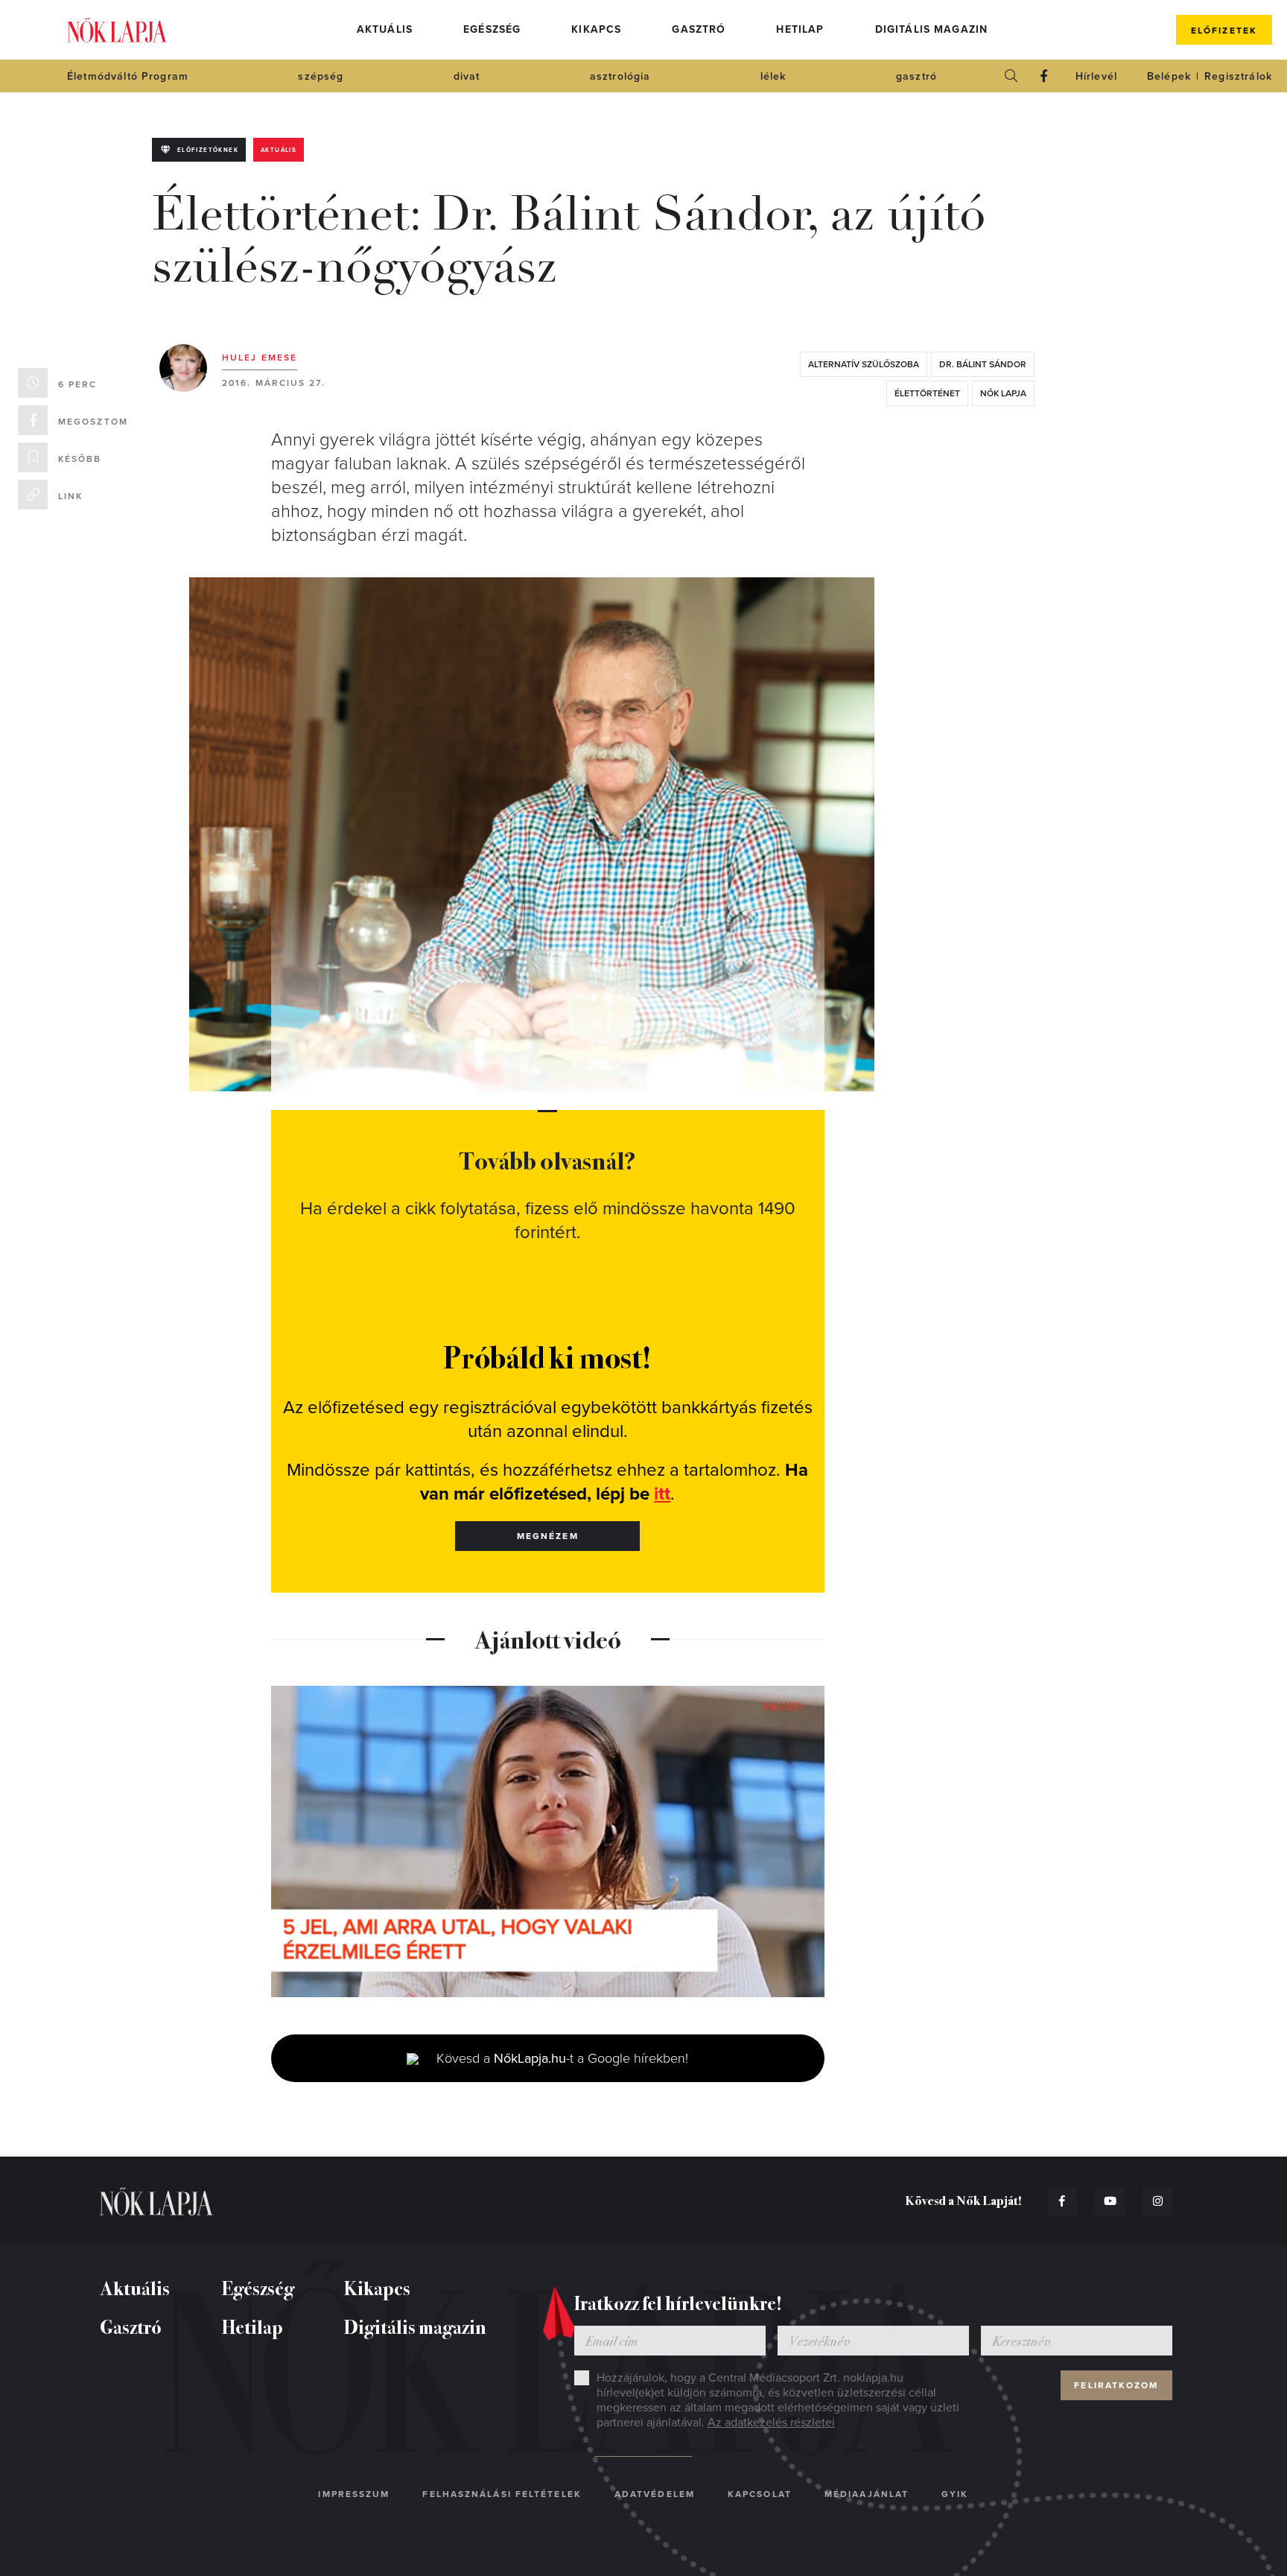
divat (467, 76)
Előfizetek (1224, 31)
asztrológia (620, 76)
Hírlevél (1096, 76)
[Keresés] (1011, 76)
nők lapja (1003, 393)
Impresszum (354, 2494)
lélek (773, 76)
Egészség (492, 29)
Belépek (1169, 76)
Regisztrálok (1238, 76)
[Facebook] (1044, 76)
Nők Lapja (117, 30)
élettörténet (927, 393)
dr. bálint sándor (983, 364)
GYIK (955, 2494)
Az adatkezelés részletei (771, 2423)
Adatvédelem (655, 2494)
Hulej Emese (260, 358)
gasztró (916, 76)
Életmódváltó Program (128, 76)
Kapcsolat (760, 2494)
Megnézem (548, 1536)
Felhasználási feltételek (502, 2494)
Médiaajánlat (867, 2494)
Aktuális (385, 29)
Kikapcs (596, 29)
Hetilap (800, 29)
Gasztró (699, 29)
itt (662, 1494)
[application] (548, 1841)
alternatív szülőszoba (864, 364)
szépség (321, 76)
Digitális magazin (932, 29)
